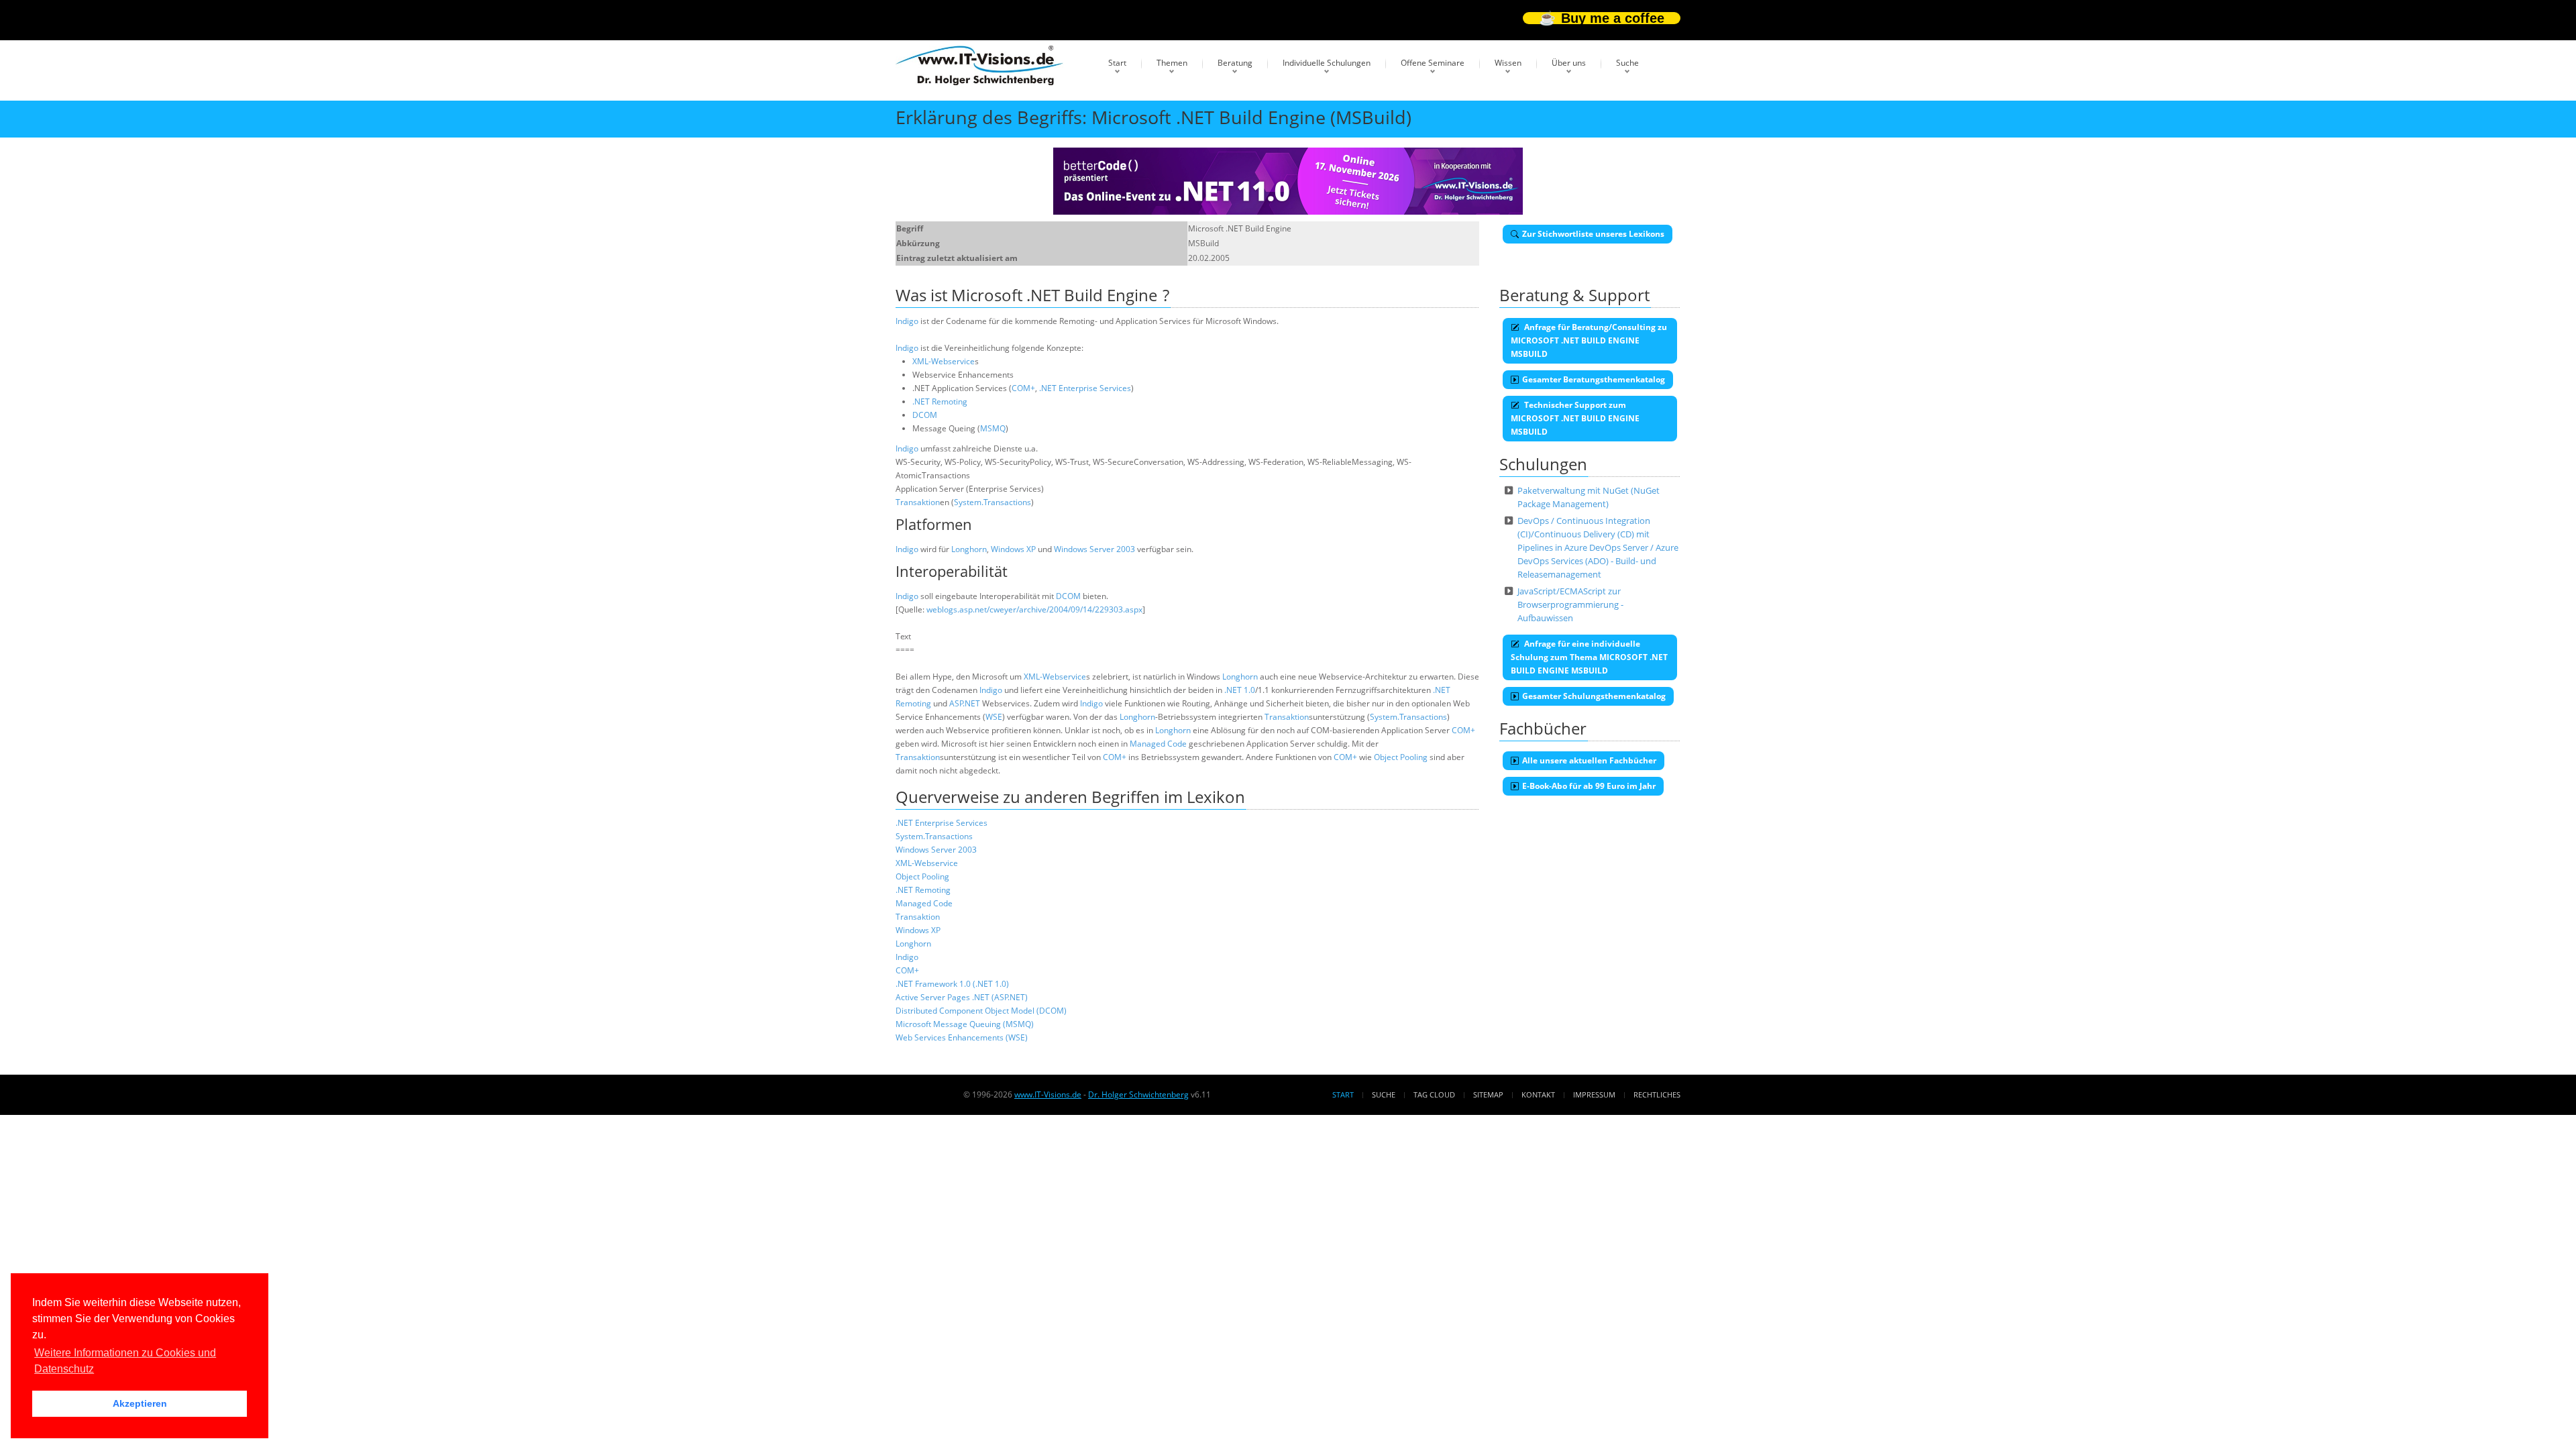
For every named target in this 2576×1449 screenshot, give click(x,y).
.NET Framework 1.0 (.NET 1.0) (952, 984)
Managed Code (1158, 744)
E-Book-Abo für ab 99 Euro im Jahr (1589, 786)
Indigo (907, 321)
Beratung (1235, 63)
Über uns (1569, 63)
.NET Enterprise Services (1085, 388)
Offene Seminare (1433, 63)
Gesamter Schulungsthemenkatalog (1594, 696)
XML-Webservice (944, 361)
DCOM (925, 415)
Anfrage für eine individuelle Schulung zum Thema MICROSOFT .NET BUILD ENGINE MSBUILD (1589, 657)
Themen (1172, 63)
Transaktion (918, 502)
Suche (1627, 63)
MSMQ (993, 428)
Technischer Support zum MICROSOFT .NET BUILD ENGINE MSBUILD (1575, 418)
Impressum (1594, 1094)
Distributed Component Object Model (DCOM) (981, 1011)
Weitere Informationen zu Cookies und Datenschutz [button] (125, 1361)
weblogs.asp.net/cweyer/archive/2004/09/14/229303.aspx (1034, 609)
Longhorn (969, 549)
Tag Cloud (1434, 1094)
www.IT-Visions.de (1048, 1094)
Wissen (1508, 63)
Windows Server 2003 (1094, 549)
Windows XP (1013, 549)
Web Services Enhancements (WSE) (962, 1037)
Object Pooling (1401, 757)
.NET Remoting (940, 401)
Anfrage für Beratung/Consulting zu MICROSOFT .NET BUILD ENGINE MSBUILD (1589, 340)
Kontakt (1538, 1094)
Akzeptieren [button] (140, 1403)
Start (1117, 63)
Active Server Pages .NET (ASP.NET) (962, 997)
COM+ (1023, 388)
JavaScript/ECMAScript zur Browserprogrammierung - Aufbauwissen (1570, 604)
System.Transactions (992, 502)
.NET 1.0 (1240, 690)
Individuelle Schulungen (1327, 63)
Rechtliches (1657, 1094)
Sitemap (1488, 1094)
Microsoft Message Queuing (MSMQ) (965, 1024)
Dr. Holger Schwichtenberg (1138, 1094)
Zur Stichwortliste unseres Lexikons (1593, 234)
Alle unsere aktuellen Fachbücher (1589, 760)
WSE (994, 717)
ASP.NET (965, 703)
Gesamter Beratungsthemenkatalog (1594, 379)
